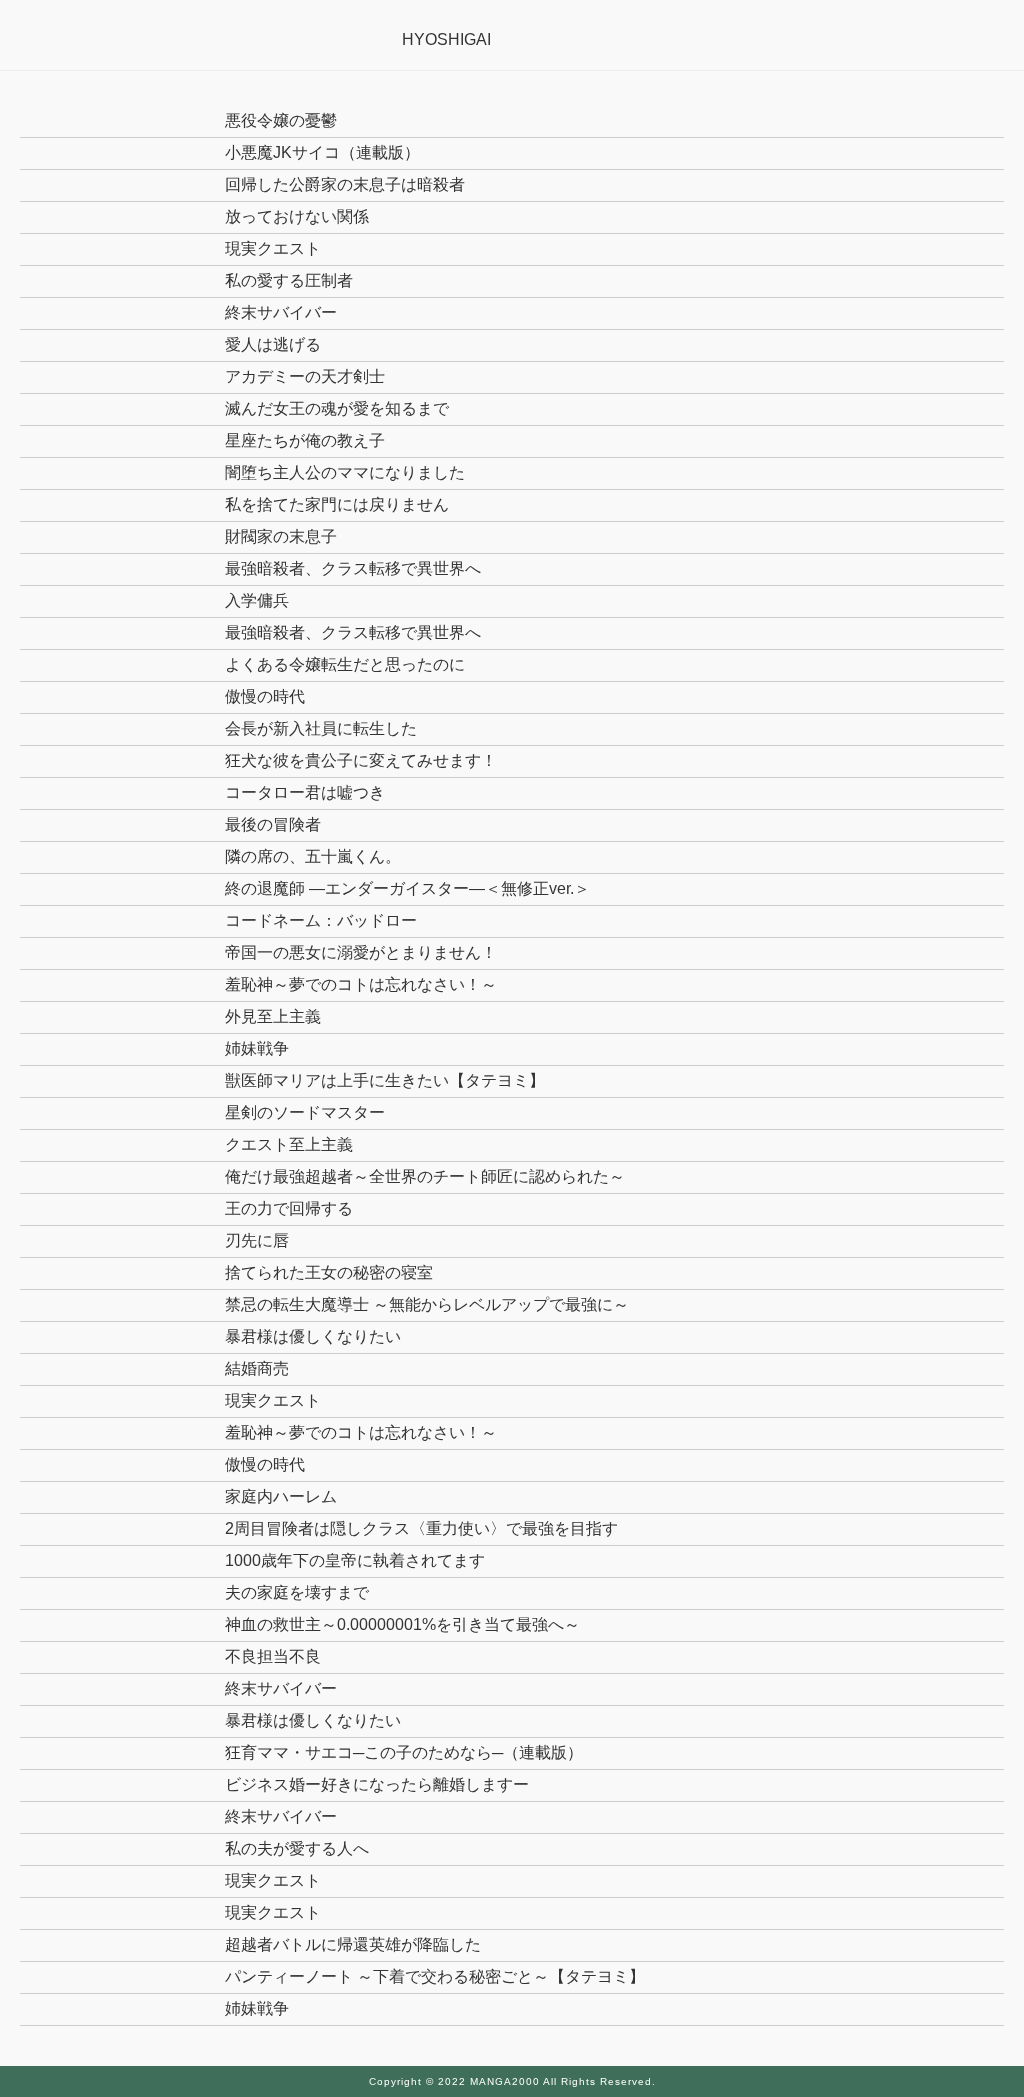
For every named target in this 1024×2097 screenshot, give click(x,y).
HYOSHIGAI (446, 39)
